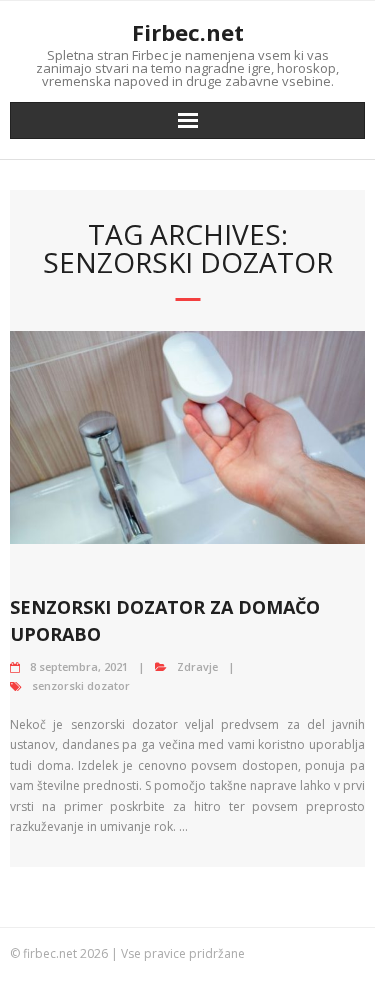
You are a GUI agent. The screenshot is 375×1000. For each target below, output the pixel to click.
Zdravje (197, 666)
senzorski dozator (81, 685)
